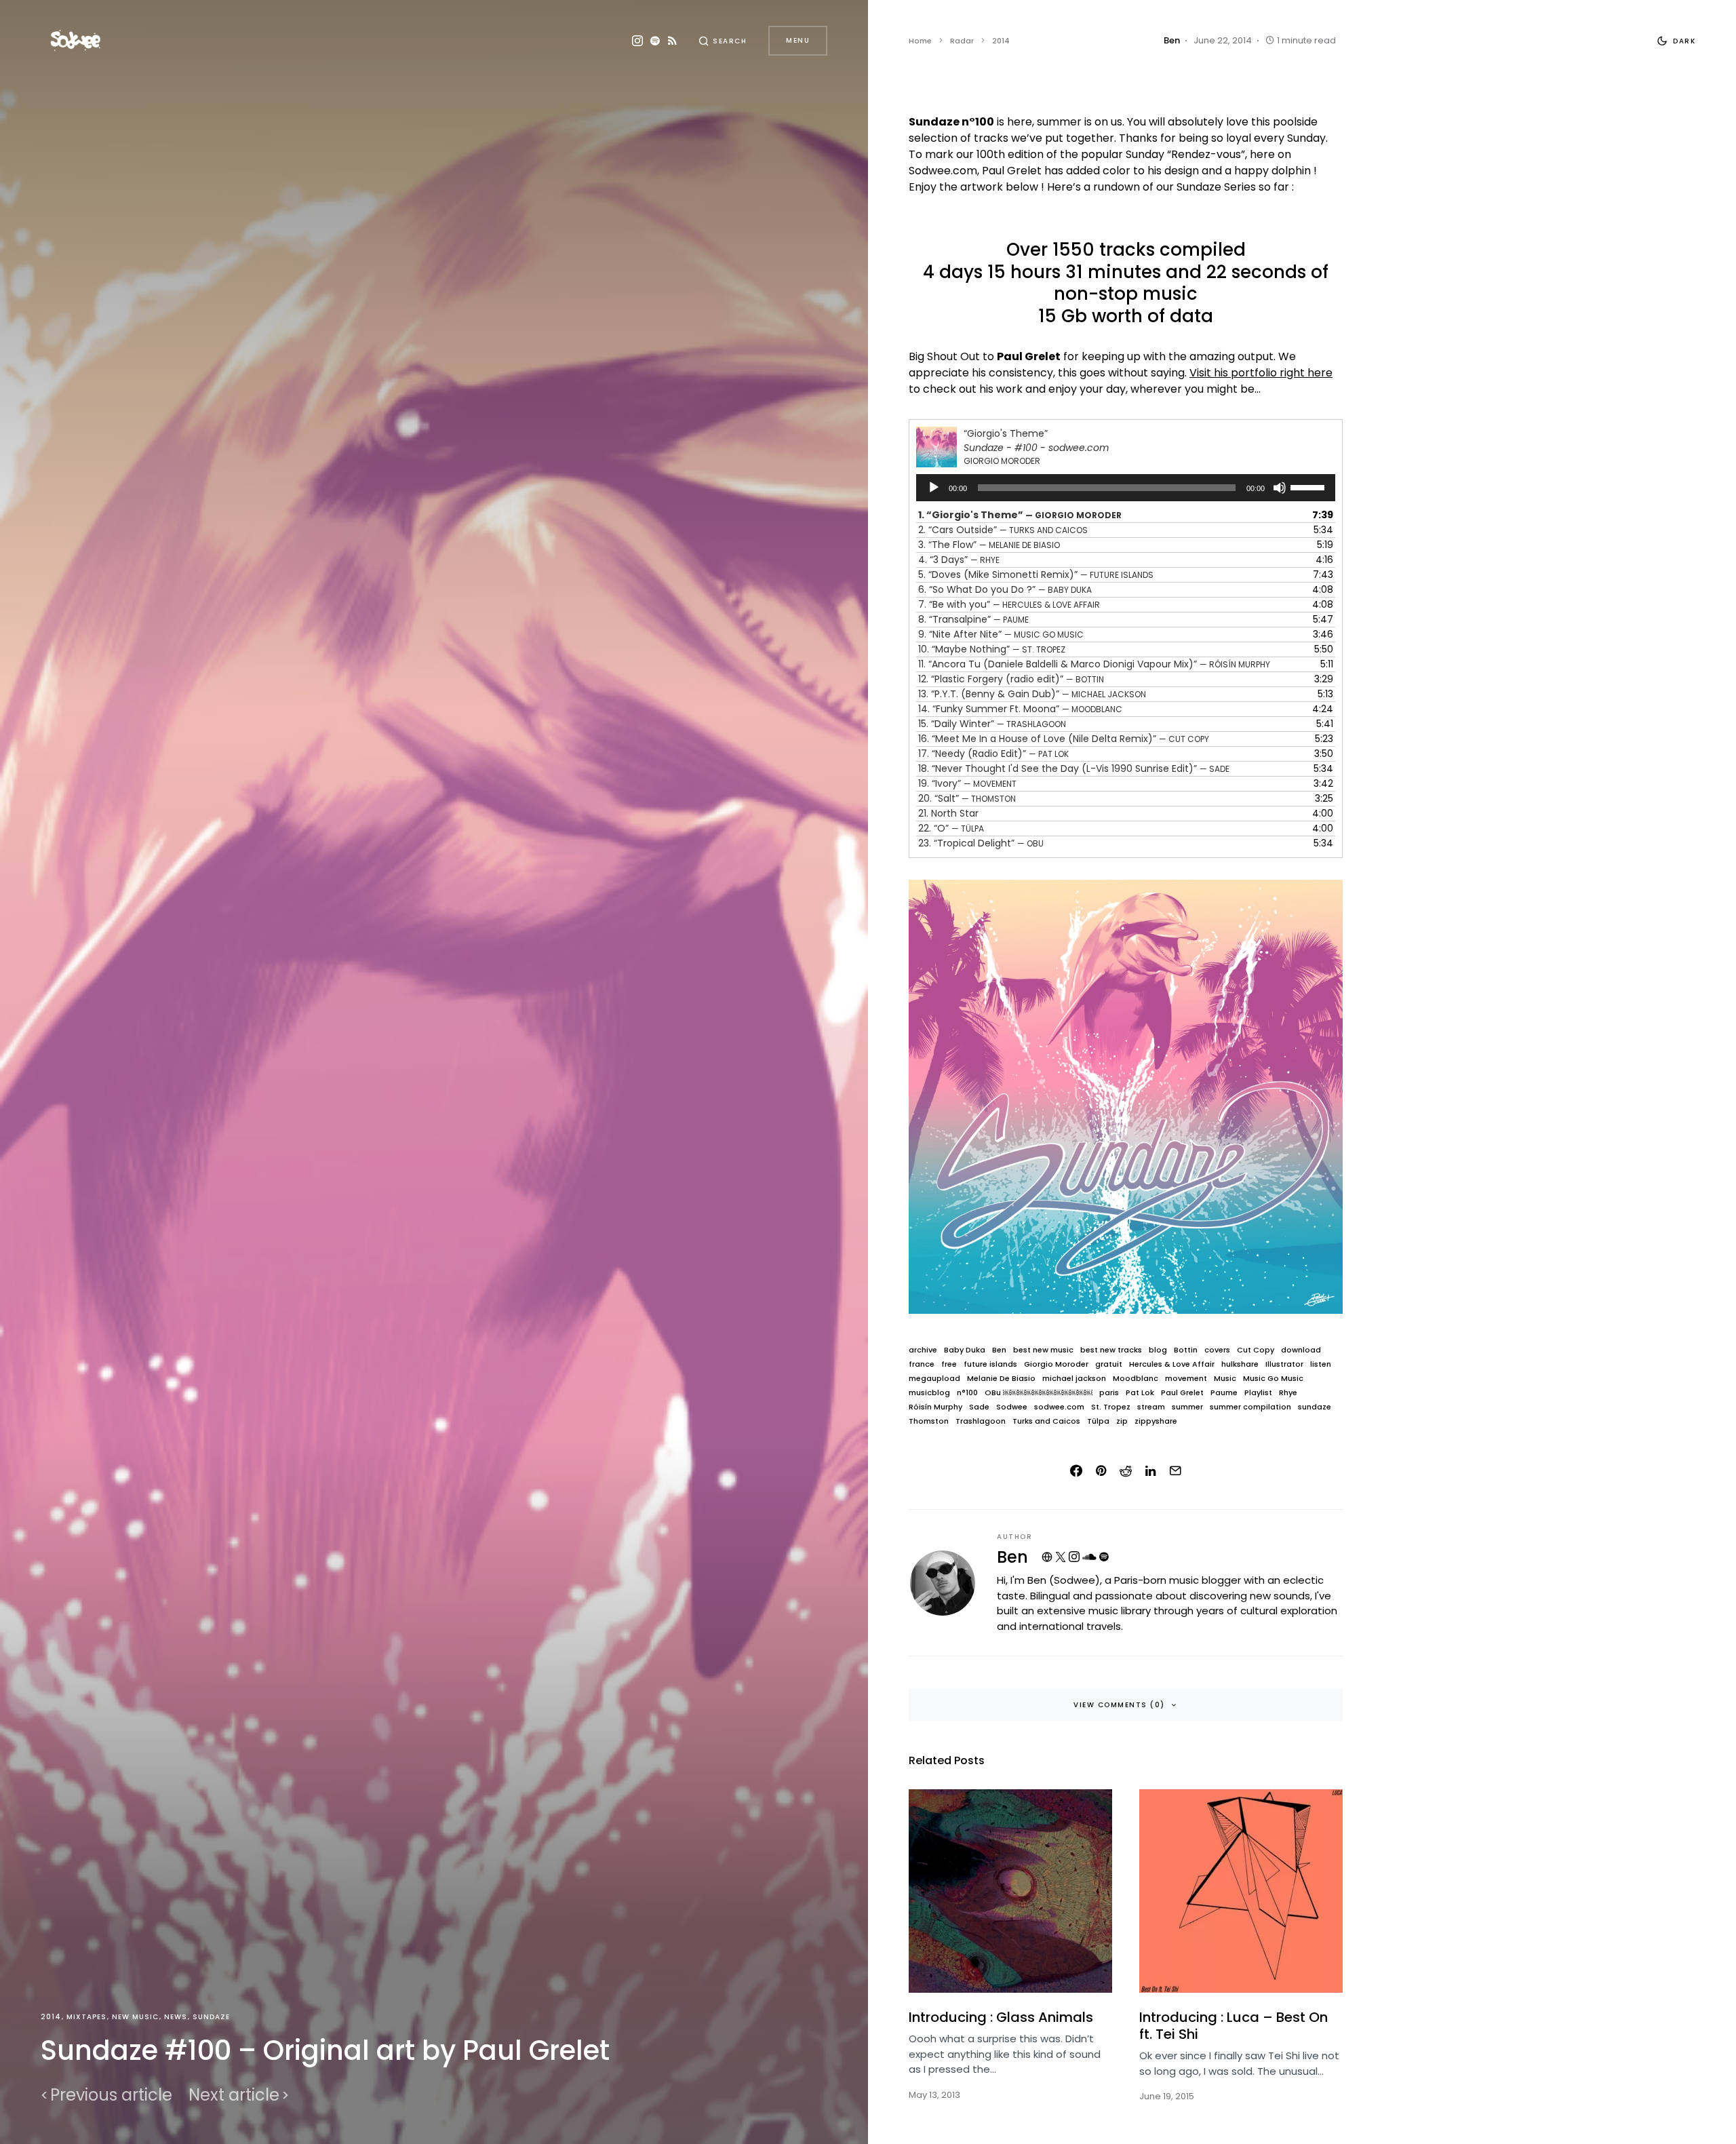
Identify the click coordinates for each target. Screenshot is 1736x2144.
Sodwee (1012, 1407)
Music (1225, 1379)
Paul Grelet (1182, 1393)
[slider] (1309, 486)
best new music (1043, 1350)
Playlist (1258, 1393)
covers (1217, 1350)
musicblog (929, 1393)
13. (1032, 694)
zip (1122, 1421)
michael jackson (1074, 1379)
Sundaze (211, 2017)
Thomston (929, 1421)
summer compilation (1250, 1407)
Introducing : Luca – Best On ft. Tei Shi (1234, 2026)
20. (967, 798)
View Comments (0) (1119, 1705)
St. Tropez (1111, 1407)
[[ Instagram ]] (637, 41)
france (922, 1364)
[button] (723, 41)
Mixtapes (86, 2017)
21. (948, 813)
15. (992, 724)
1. (1020, 515)
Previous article (111, 2095)
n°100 (967, 1393)
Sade (979, 1407)
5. (1036, 574)
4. (959, 560)
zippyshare (1156, 1421)
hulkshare (1240, 1364)
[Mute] (1280, 488)
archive (923, 1350)
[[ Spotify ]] (655, 41)
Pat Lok (1140, 1393)
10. (992, 649)
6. (1005, 589)
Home (920, 41)
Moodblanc (1136, 1379)
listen (1321, 1364)
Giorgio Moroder (1056, 1364)
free (949, 1364)
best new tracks (1111, 1350)
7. (1009, 604)
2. (1003, 530)
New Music (135, 2017)
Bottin (1186, 1350)
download (1301, 1350)
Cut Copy (1256, 1350)
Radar (962, 41)
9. (1001, 634)
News (176, 2017)
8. (973, 619)
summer (1187, 1407)
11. (1094, 664)
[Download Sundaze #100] (1126, 1096)
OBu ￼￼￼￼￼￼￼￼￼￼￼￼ (1039, 1393)
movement (1186, 1379)
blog (1158, 1350)
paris (1109, 1393)
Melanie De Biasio (1001, 1379)
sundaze (1315, 1407)
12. (1011, 679)
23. (981, 843)
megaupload (934, 1379)
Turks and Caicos (1046, 1421)
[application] (1126, 488)
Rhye (1288, 1393)
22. (951, 828)
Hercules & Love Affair (1172, 1364)
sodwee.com (1059, 1407)
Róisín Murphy (935, 1407)
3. (989, 545)
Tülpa (1098, 1421)
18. (1074, 768)
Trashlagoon (981, 1421)
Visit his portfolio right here (1261, 373)
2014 (51, 2017)
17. (993, 754)
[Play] (934, 488)
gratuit (1109, 1364)
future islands (990, 1364)
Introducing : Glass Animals (1001, 2017)
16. (1064, 739)
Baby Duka (965, 1350)
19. (967, 783)
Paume (1224, 1393)
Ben (999, 1350)
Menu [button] (798, 40)
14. (1020, 709)
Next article (234, 2095)
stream (1151, 1407)
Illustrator (1284, 1364)
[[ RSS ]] (672, 41)
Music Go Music (1273, 1379)
